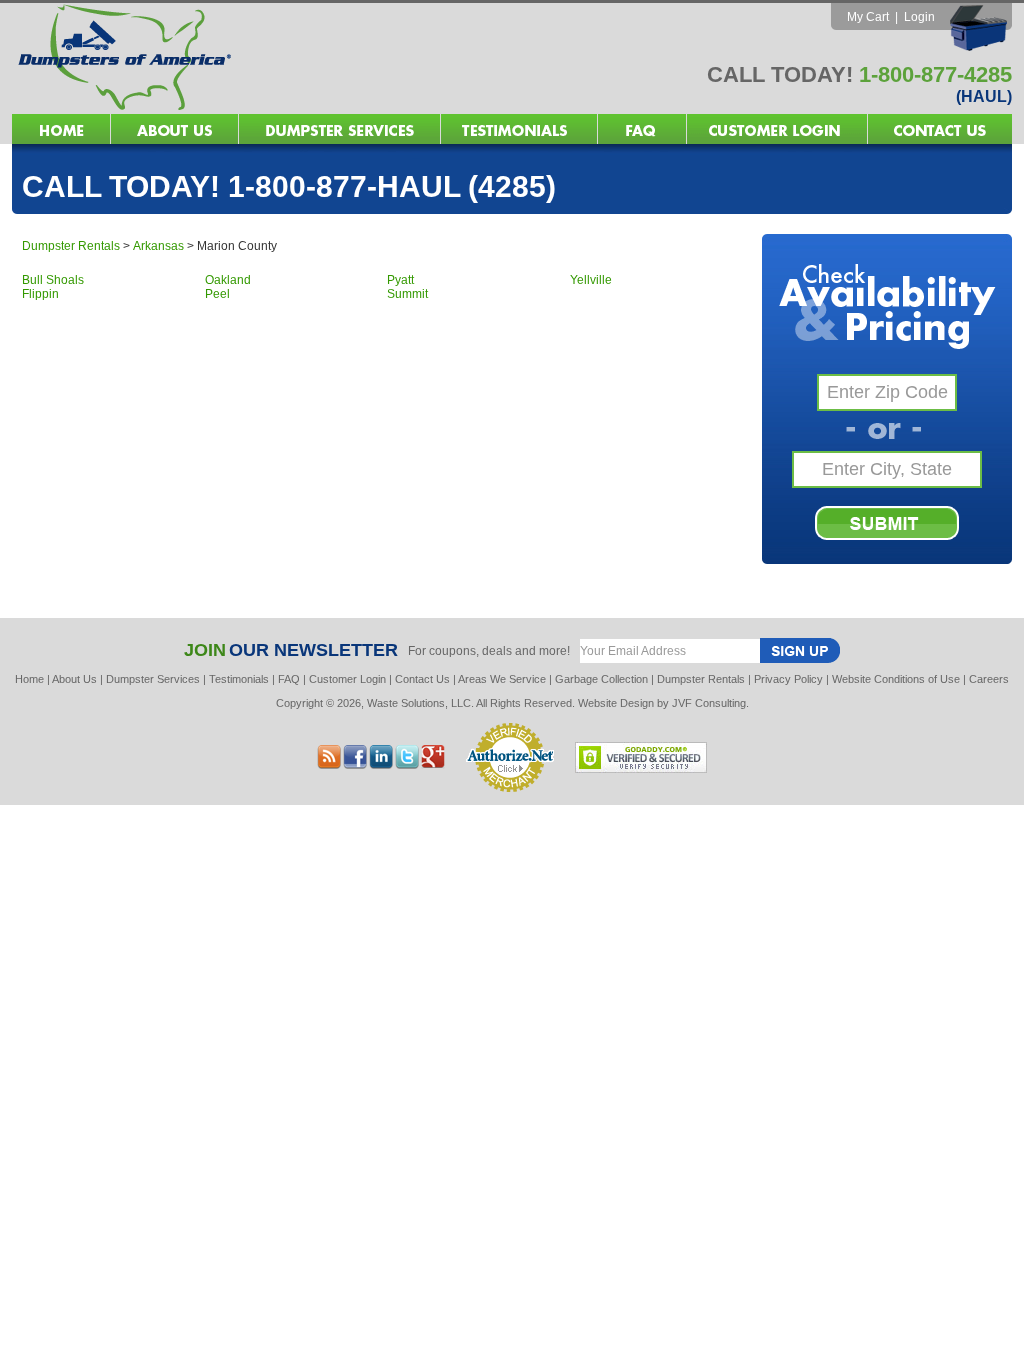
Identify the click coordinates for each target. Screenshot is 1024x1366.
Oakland (228, 280)
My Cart (868, 17)
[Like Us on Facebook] (381, 763)
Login (919, 17)
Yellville (591, 280)
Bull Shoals (53, 280)
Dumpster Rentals (71, 246)
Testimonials (239, 679)
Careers (989, 679)
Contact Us (422, 679)
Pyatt (400, 280)
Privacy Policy (788, 679)
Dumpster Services (153, 679)
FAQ (289, 679)
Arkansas (158, 246)
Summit (407, 294)
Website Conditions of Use (896, 679)
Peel (217, 294)
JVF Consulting (709, 703)
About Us (74, 679)
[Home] (262, 108)
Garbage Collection (601, 679)
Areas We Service (502, 679)
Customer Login (347, 679)
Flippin (40, 294)
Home (29, 679)
